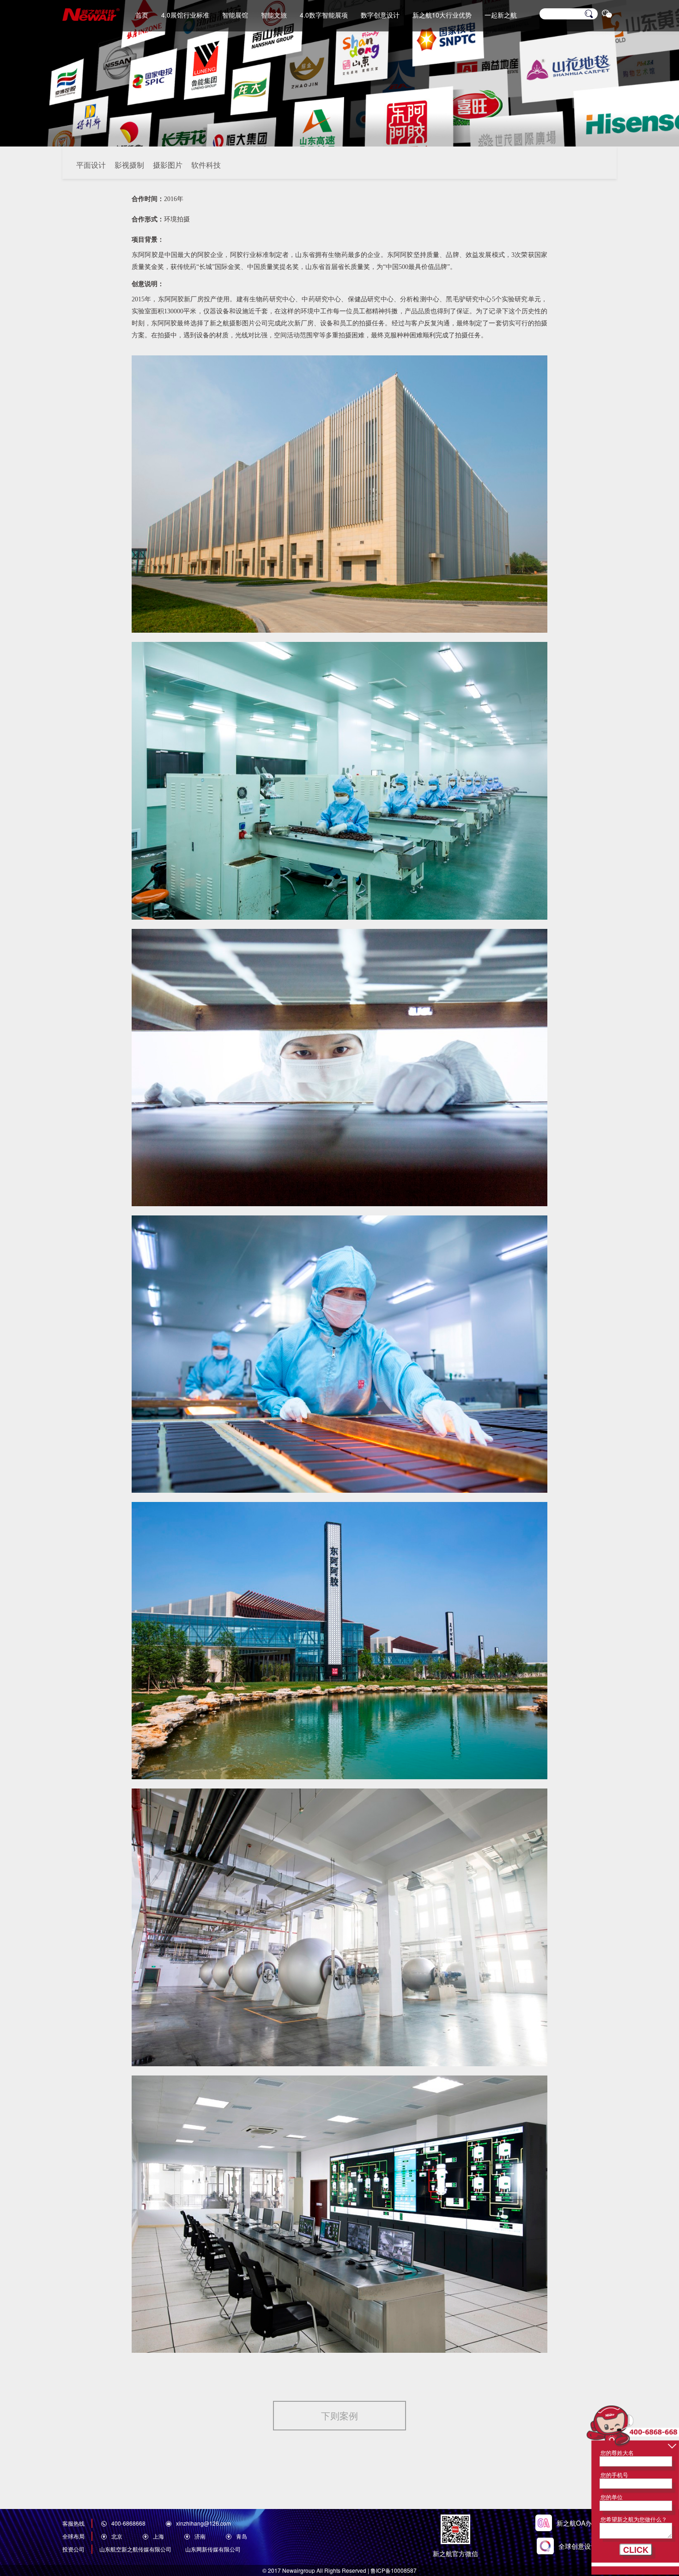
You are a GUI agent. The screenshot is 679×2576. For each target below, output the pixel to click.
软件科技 (206, 165)
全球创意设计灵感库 (588, 2546)
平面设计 (91, 165)
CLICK (636, 2550)
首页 (142, 15)
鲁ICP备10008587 (394, 2570)
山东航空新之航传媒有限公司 (135, 2549)
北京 (117, 2536)
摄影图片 (168, 165)
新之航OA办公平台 (587, 2523)
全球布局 (73, 2536)
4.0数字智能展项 (324, 15)
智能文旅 (274, 15)
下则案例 (339, 2415)
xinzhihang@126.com (203, 2523)
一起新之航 (501, 15)
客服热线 (73, 2523)
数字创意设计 (380, 15)
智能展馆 (235, 15)
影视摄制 (129, 165)
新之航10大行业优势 (442, 15)
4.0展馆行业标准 (185, 15)
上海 (158, 2536)
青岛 (242, 2536)
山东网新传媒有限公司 (213, 2549)
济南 (200, 2536)
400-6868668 (128, 2523)
